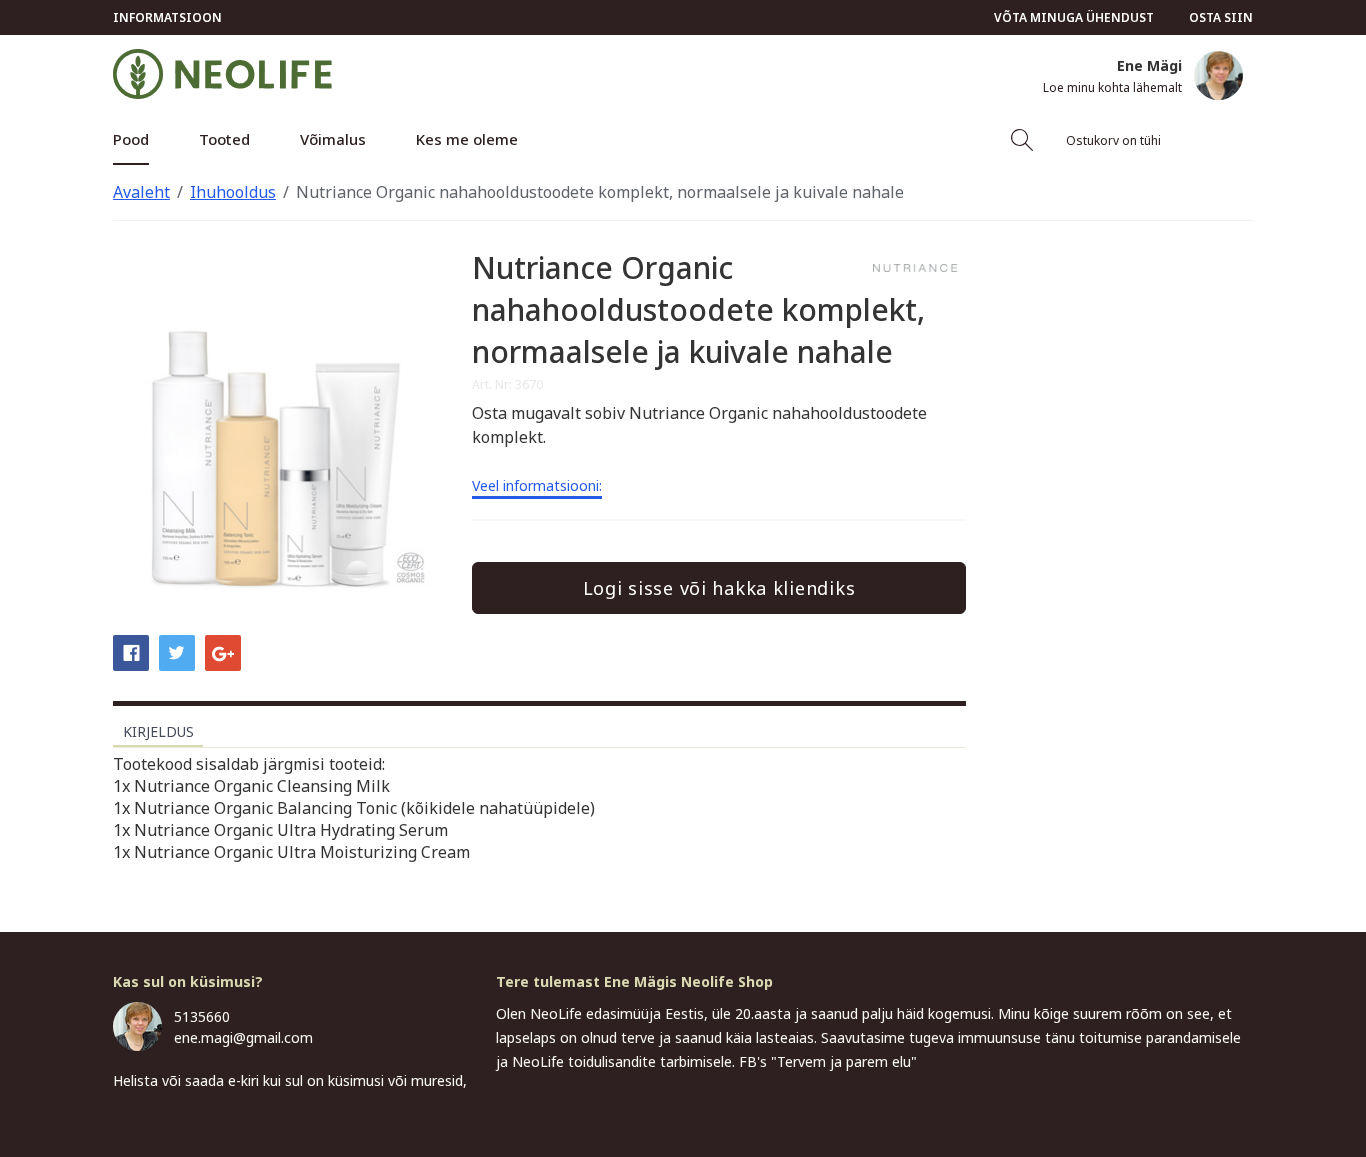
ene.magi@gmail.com (243, 1037)
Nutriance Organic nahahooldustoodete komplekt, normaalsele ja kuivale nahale (600, 192)
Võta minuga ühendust (1074, 17)
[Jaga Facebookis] (131, 652)
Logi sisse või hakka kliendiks (719, 588)
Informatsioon (167, 17)
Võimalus (333, 139)
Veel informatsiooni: (537, 487)
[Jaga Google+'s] (223, 652)
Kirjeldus (158, 731)
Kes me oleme (467, 139)
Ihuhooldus (233, 192)
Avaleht (141, 192)
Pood (131, 139)
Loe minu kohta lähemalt (1112, 88)
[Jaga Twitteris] (177, 652)
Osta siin (1221, 17)
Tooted (224, 139)
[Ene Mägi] (1218, 75)
